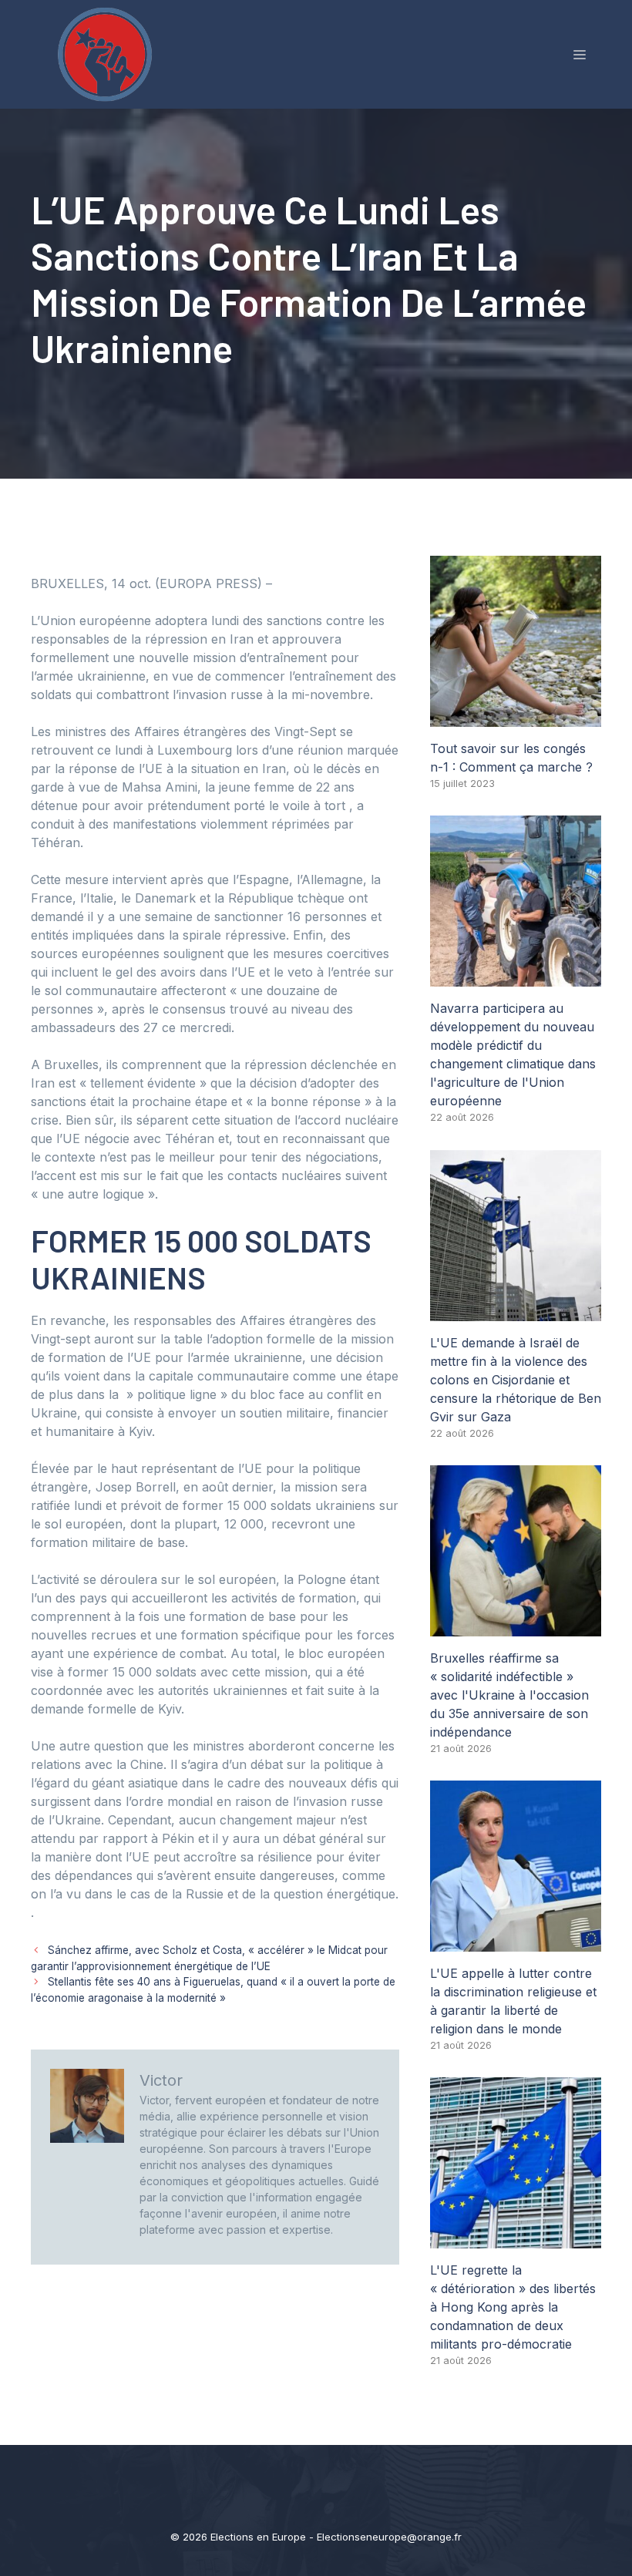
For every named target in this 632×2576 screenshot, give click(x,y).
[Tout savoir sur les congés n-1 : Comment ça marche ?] (516, 718)
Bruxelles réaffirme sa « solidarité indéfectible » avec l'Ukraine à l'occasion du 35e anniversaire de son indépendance (509, 1695)
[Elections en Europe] (108, 53)
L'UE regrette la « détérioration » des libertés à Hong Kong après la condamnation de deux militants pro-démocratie (513, 2307)
